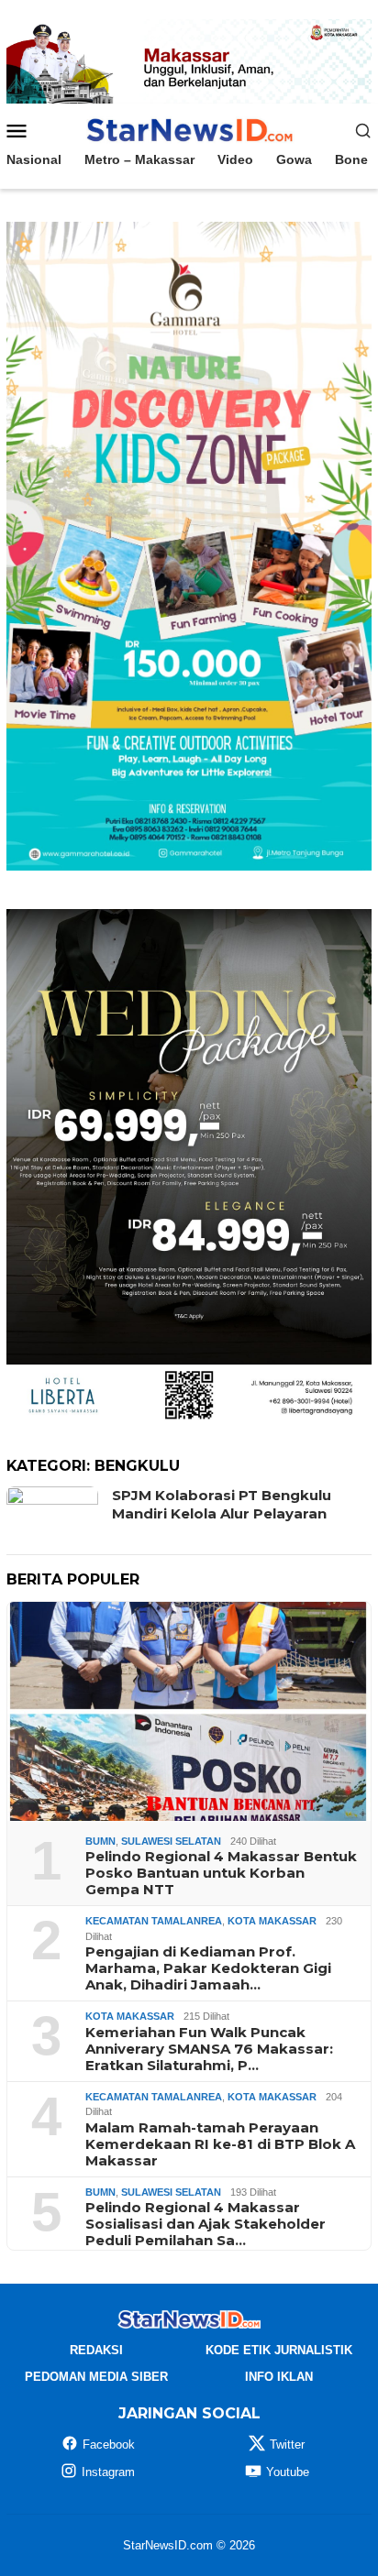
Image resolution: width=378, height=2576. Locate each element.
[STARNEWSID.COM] (189, 129)
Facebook (109, 2444)
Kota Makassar (272, 1921)
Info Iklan (279, 2377)
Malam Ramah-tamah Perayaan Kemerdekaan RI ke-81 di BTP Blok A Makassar (220, 2144)
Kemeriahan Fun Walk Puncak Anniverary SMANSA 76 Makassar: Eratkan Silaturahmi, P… (209, 2049)
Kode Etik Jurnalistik (279, 2350)
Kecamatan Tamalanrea (154, 1921)
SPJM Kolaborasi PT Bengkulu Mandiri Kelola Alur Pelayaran (222, 1504)
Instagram (108, 2472)
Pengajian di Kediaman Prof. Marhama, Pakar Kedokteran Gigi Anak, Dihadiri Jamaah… (208, 1968)
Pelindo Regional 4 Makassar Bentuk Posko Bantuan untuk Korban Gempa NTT (221, 1873)
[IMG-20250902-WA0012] (189, 60)
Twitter (287, 2444)
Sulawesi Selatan (171, 1841)
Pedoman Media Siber (96, 2377)
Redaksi (96, 2350)
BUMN (100, 1841)
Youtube (288, 2472)
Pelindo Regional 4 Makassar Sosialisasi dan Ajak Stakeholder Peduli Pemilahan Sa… (206, 2224)
